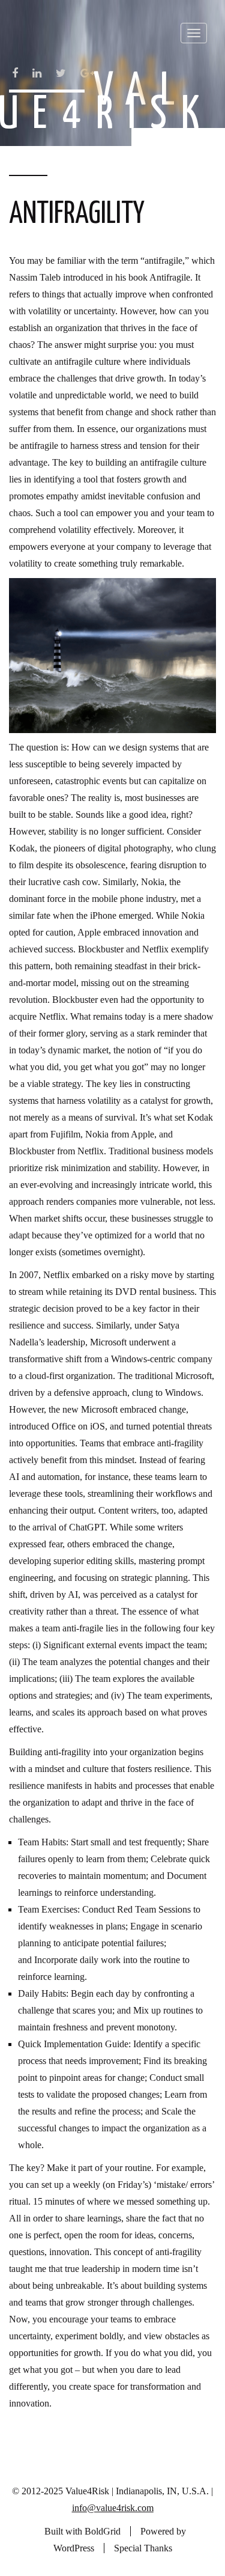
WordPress (74, 2548)
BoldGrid (103, 2531)
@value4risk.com (120, 2508)
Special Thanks (143, 2548)
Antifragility (77, 215)
